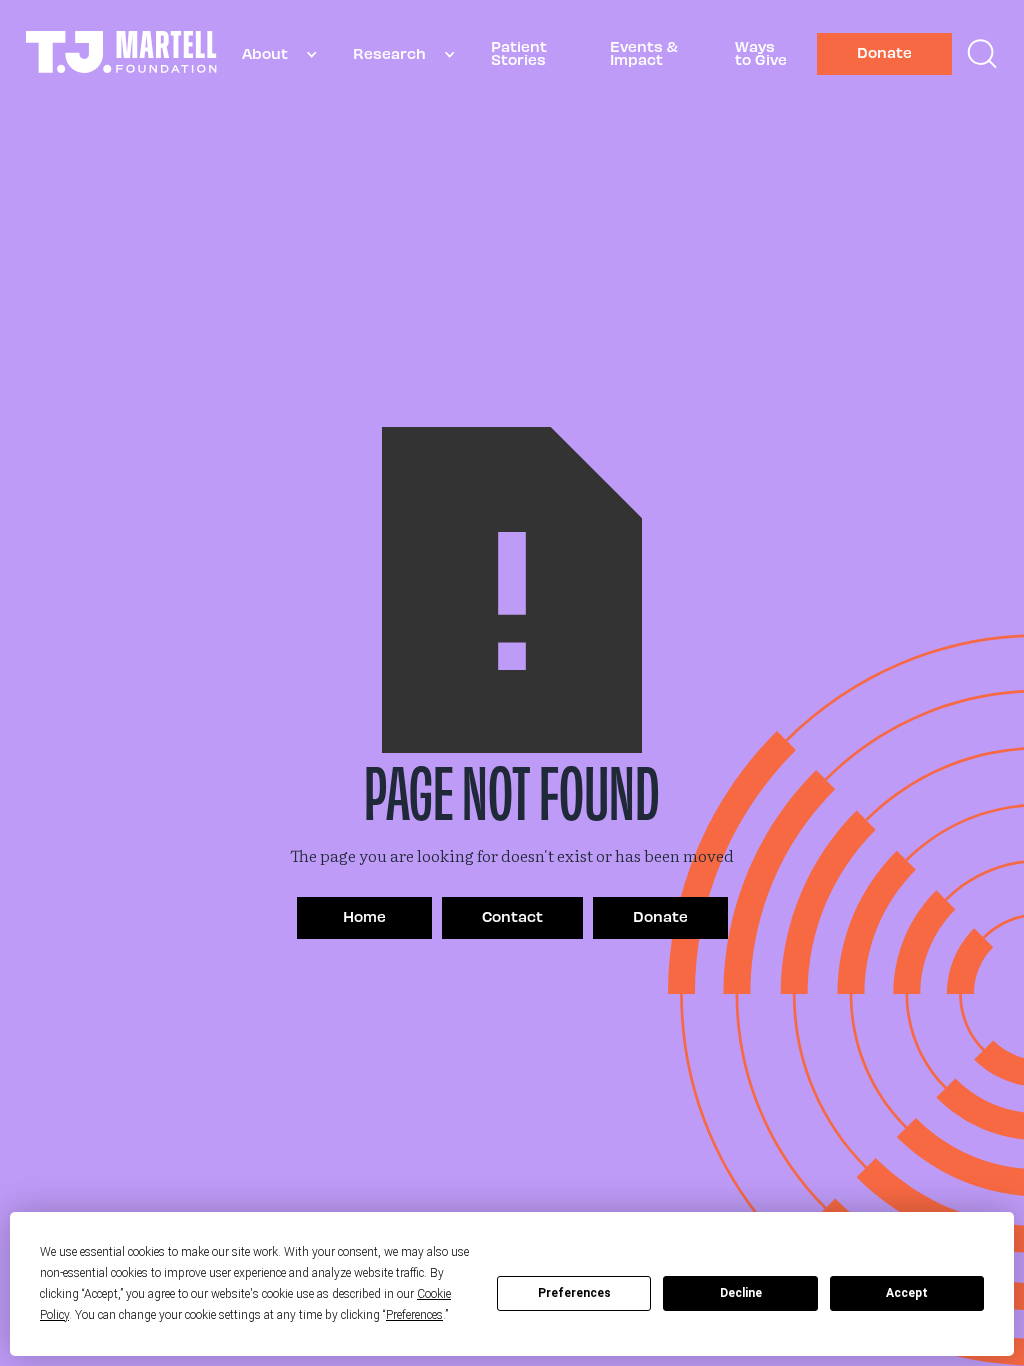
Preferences (574, 1293)
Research (389, 53)
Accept (907, 1293)
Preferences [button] (414, 1315)
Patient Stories (519, 52)
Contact (512, 916)
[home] (121, 54)
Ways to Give (761, 52)
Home (364, 916)
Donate (884, 52)
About (265, 53)
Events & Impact (644, 52)
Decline (741, 1293)
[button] (272, 54)
